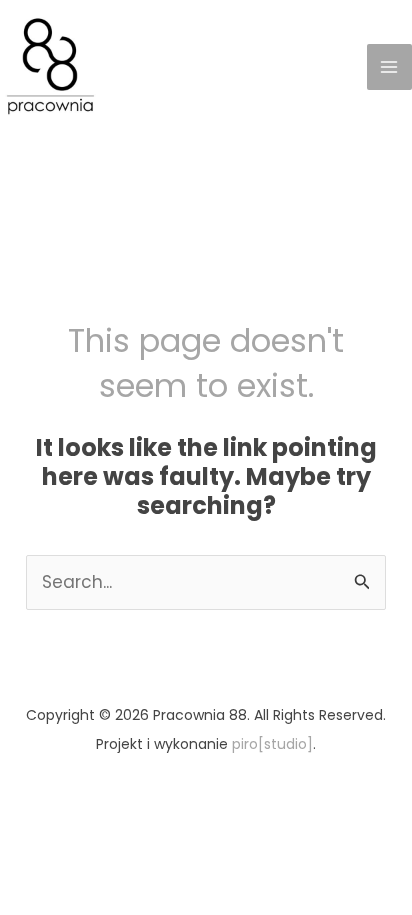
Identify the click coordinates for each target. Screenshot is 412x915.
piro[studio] (272, 744)
